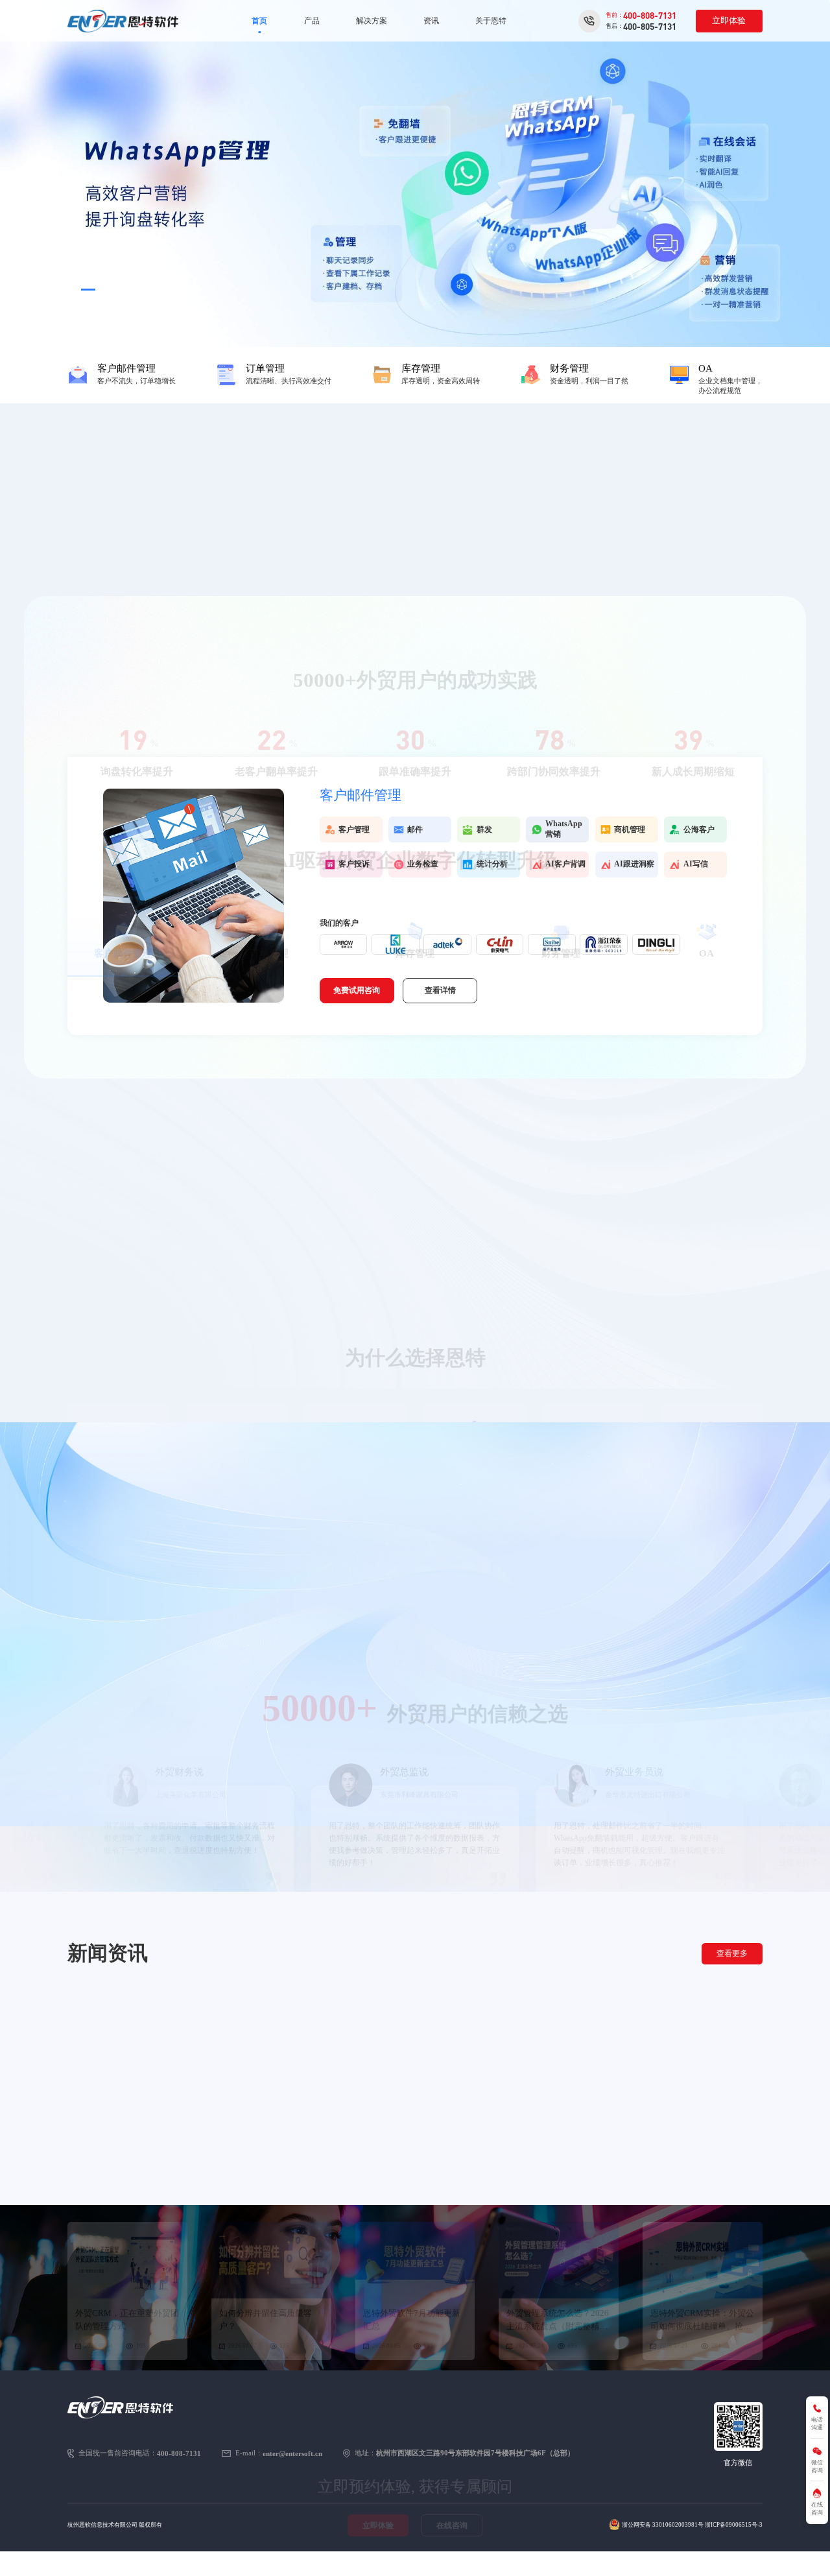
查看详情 (440, 990)
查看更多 (732, 1953)
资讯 (431, 21)
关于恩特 (491, 21)
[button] (74, 290)
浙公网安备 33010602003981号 (663, 2525)
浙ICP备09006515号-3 (734, 2525)
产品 (312, 21)
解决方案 (372, 21)
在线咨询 (452, 2306)
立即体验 (729, 20)
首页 (259, 21)
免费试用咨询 (357, 990)
